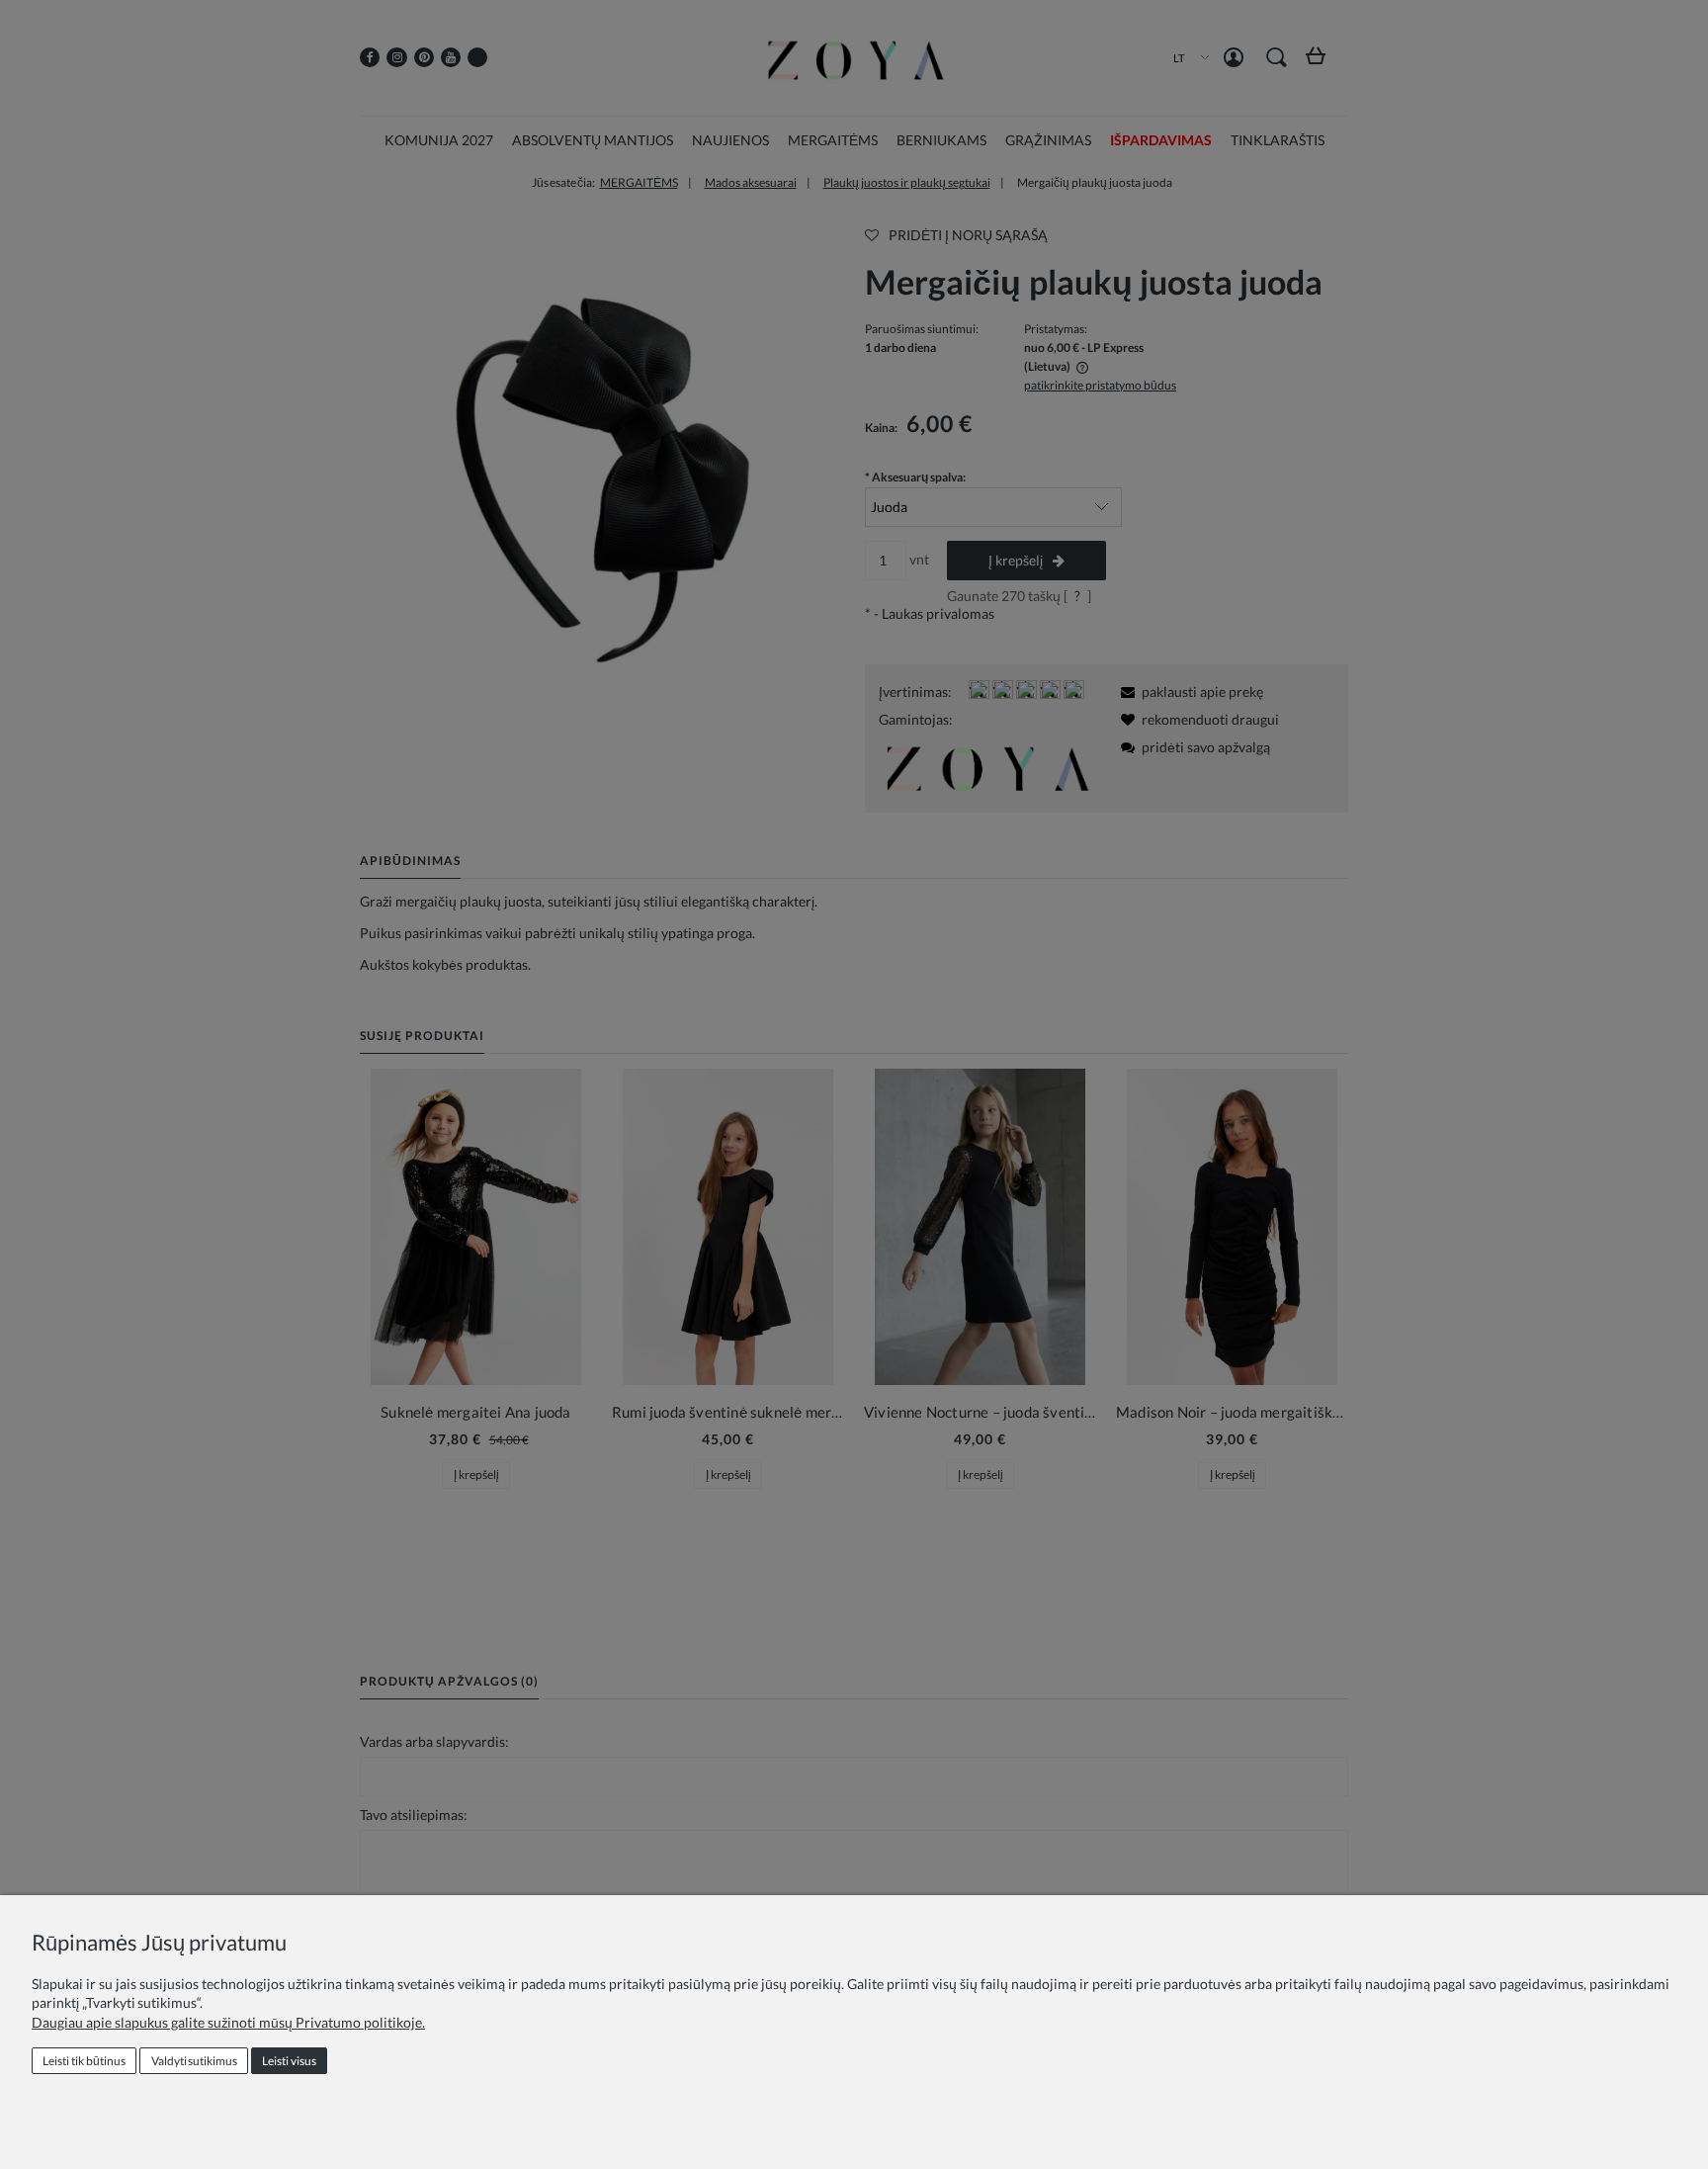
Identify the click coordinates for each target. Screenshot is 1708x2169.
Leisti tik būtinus (84, 2061)
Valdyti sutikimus (194, 2061)
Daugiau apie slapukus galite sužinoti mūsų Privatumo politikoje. (228, 2022)
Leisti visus (289, 2061)
